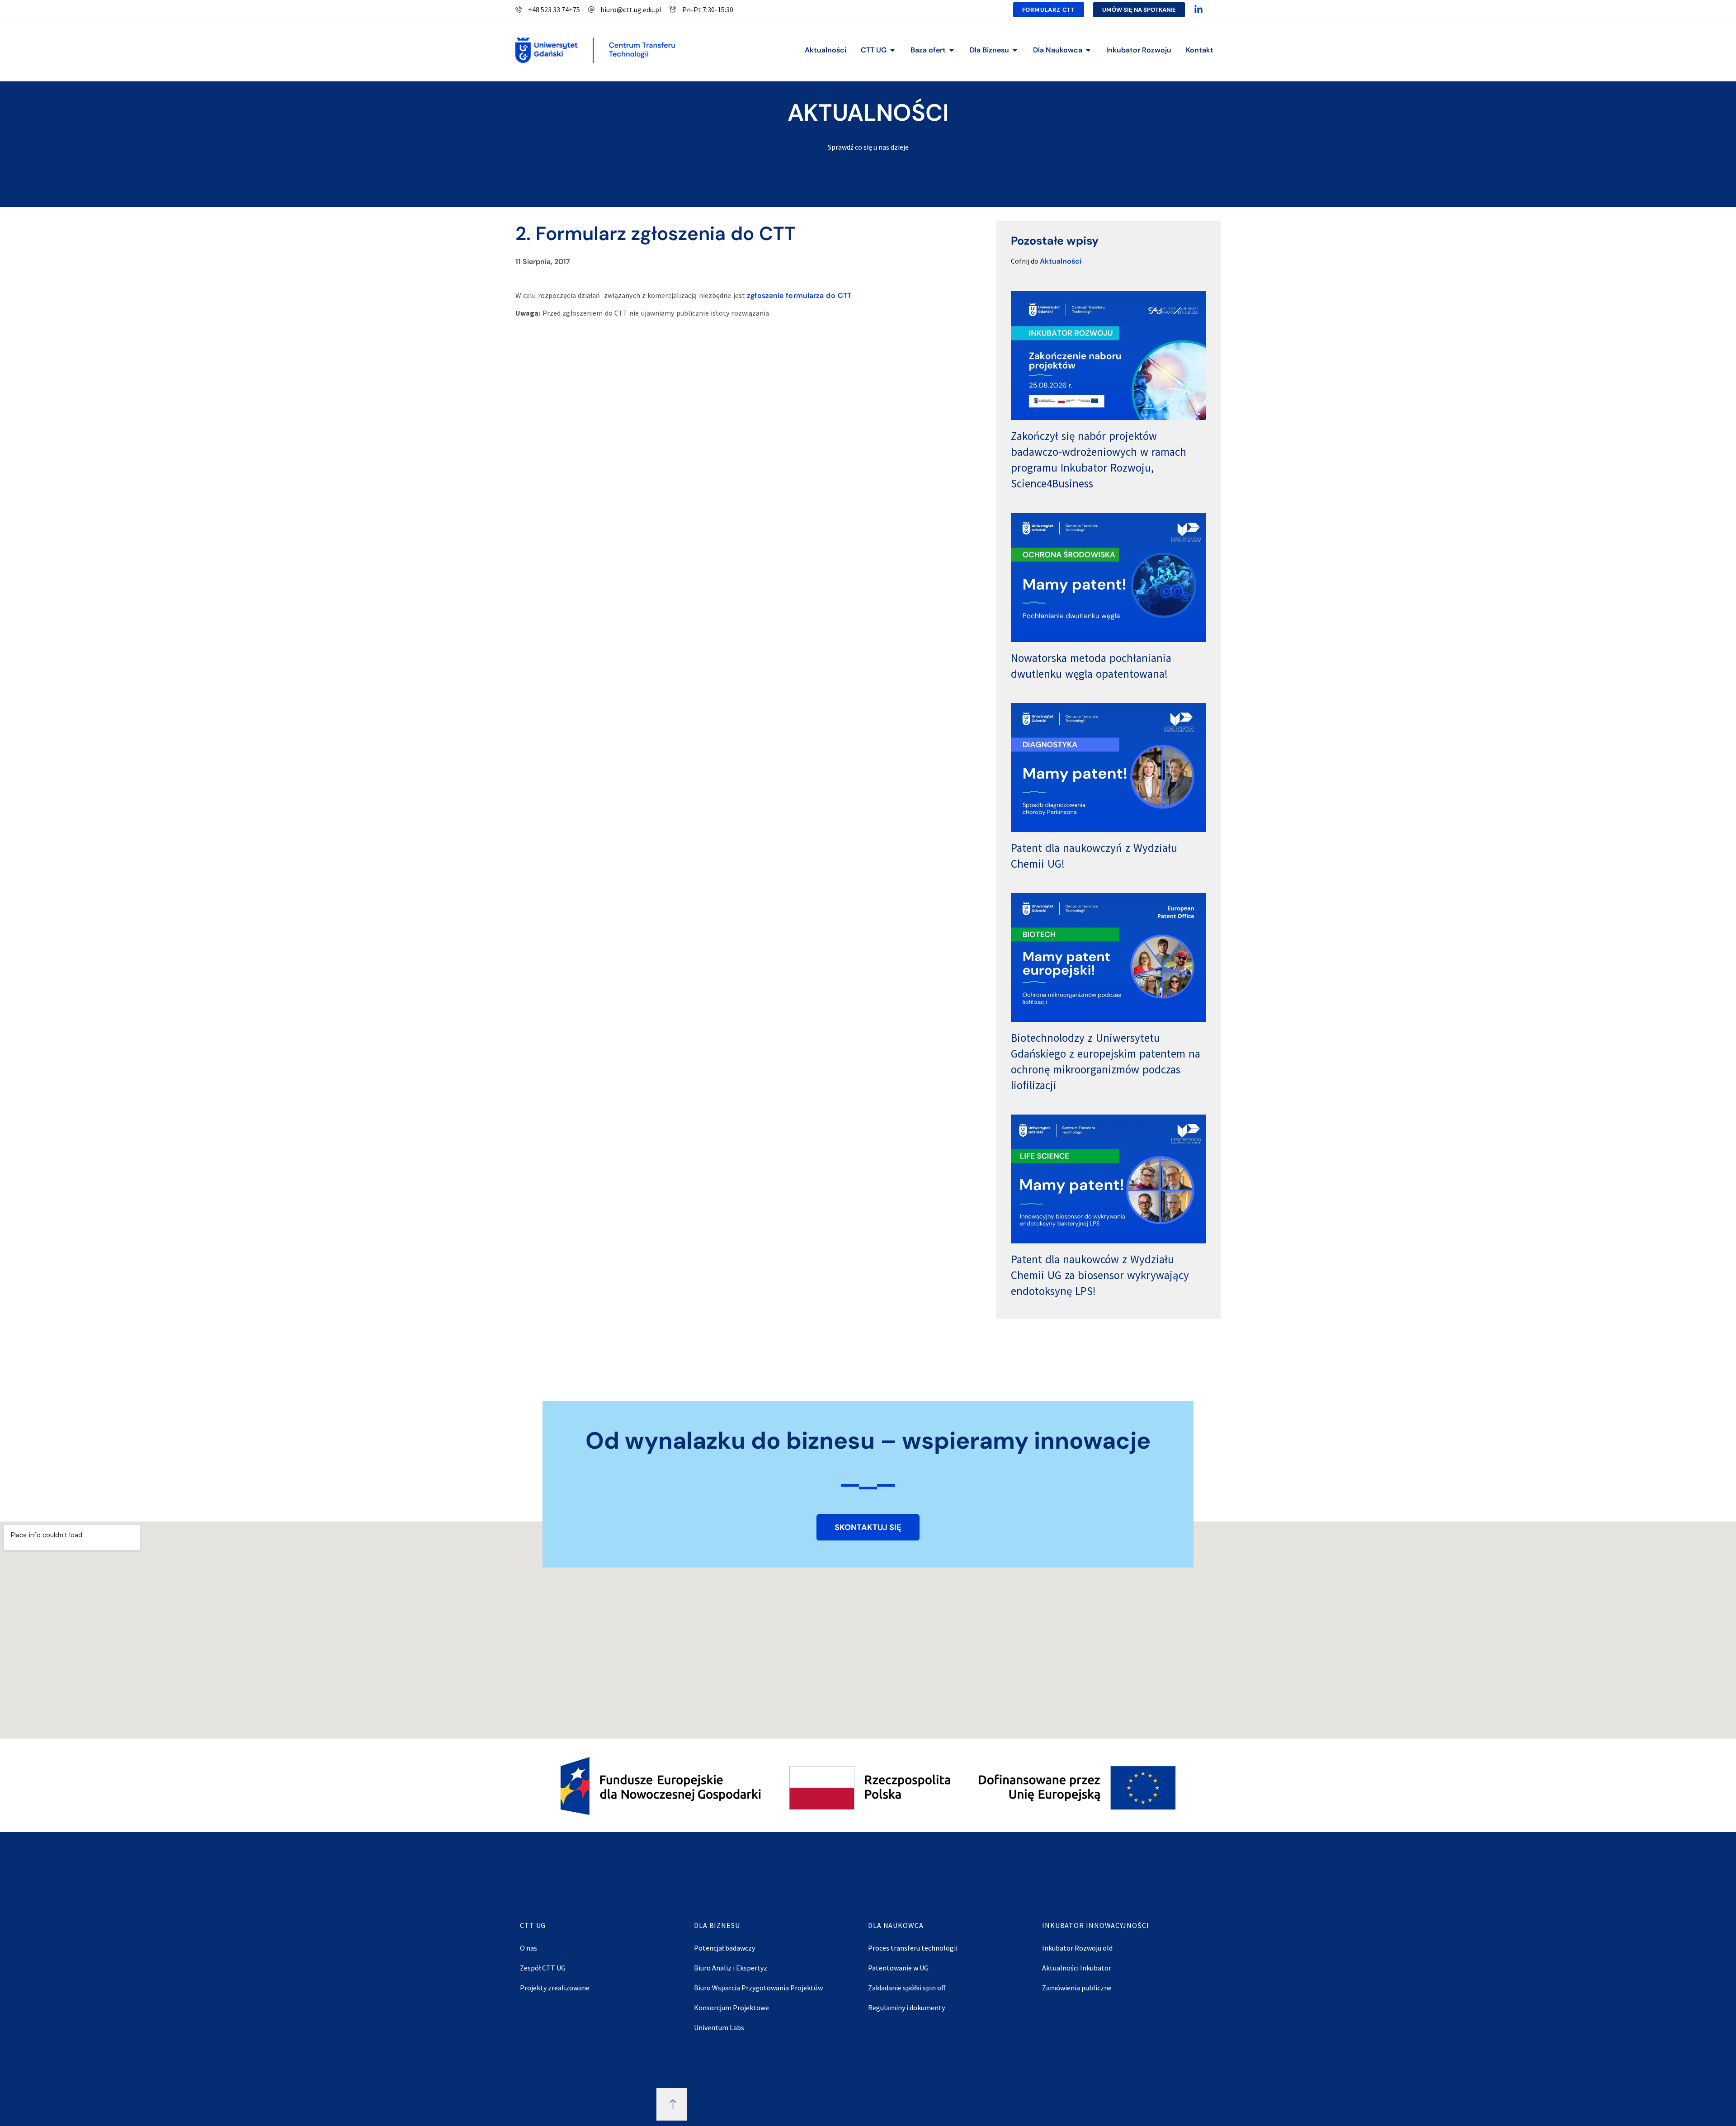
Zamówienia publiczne (1077, 1988)
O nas (528, 1948)
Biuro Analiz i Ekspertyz (731, 1968)
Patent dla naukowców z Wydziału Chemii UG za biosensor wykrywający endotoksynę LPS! (1100, 1275)
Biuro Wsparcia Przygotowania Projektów (758, 1988)
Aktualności (1061, 261)
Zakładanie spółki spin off (907, 1988)
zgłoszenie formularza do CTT (799, 295)
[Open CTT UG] (892, 50)
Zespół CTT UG (543, 1968)
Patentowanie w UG (898, 1968)
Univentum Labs (719, 2027)
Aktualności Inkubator (1077, 1968)
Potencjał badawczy (724, 1948)
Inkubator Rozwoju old (1077, 1948)
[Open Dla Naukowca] (1088, 50)
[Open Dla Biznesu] (1015, 50)
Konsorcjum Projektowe (731, 2008)
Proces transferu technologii (913, 1948)
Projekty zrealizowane (555, 1988)
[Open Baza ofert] (952, 50)
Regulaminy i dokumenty (906, 2008)
